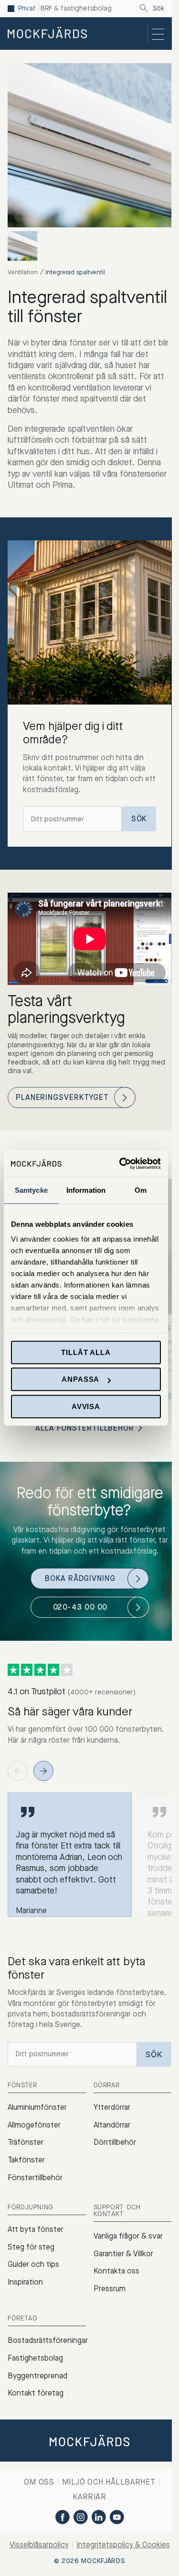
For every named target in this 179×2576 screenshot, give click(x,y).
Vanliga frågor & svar (128, 2236)
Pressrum (110, 2289)
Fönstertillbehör (35, 2178)
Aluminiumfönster (37, 2107)
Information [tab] (86, 1190)
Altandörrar (112, 2125)
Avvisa (86, 1406)
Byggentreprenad (37, 2376)
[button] (168, 1396)
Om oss (39, 2482)
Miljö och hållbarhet (109, 2482)
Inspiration (25, 2282)
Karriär (89, 2497)
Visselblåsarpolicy (39, 2545)
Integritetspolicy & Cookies (123, 2545)
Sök (158, 9)
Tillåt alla (86, 1352)
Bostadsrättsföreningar (48, 2340)
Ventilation (23, 272)
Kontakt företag (36, 2393)
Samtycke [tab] (31, 1190)
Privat (27, 9)
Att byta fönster (36, 2229)
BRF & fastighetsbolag (76, 9)
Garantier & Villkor (123, 2254)
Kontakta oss (116, 2271)
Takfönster (26, 2160)
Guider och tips (33, 2264)
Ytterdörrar (112, 2107)
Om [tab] (141, 1190)
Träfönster (26, 2142)
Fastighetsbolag (35, 2358)
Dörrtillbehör (115, 2142)
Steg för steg (31, 2247)
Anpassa (80, 1379)
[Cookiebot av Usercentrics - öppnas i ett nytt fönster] (121, 1164)
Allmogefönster (34, 2125)
